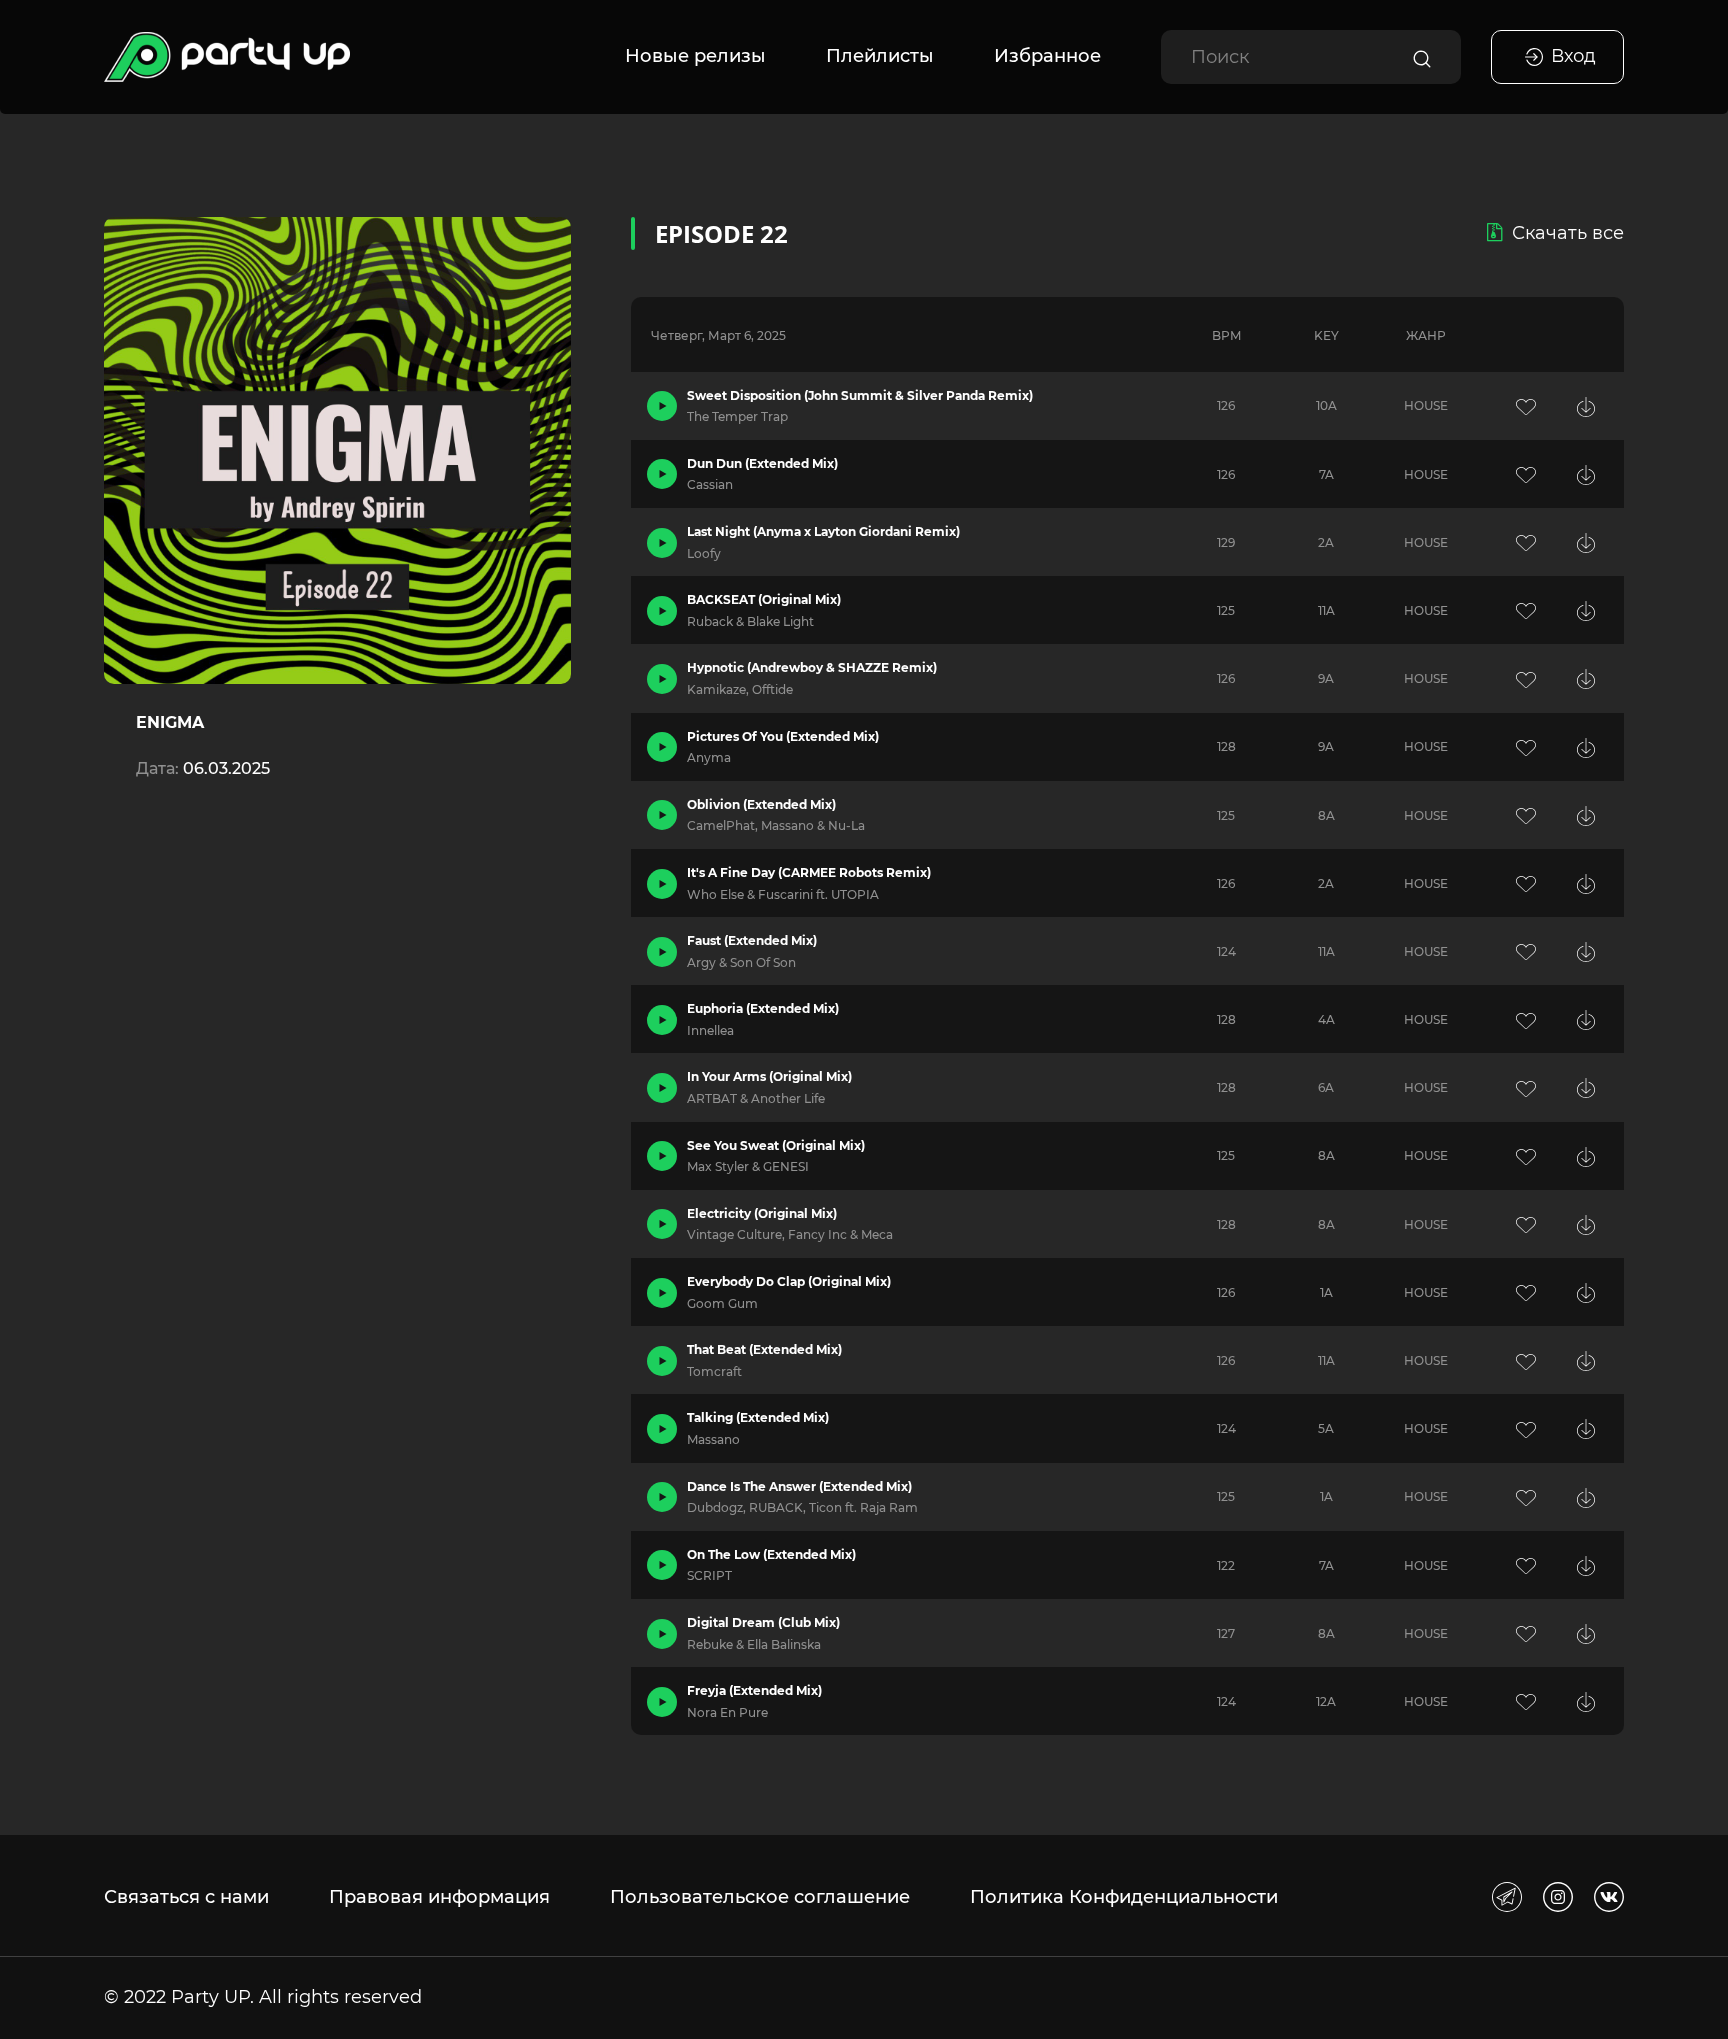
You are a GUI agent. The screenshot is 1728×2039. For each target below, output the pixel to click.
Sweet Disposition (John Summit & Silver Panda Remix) (860, 395)
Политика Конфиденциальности (1124, 1897)
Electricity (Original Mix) (762, 1213)
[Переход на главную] (227, 57)
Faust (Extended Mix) (752, 940)
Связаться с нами (186, 1897)
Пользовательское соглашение (760, 1897)
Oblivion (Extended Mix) (761, 804)
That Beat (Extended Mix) (764, 1349)
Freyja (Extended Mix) (754, 1690)
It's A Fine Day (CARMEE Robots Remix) (809, 872)
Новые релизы (695, 56)
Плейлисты (880, 56)
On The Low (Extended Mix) (771, 1554)
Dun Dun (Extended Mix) (762, 463)
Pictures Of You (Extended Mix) (783, 736)
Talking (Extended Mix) (758, 1417)
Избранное (1047, 56)
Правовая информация (439, 1897)
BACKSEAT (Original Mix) (764, 599)
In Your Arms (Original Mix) (769, 1076)
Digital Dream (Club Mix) (763, 1622)
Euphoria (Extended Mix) (763, 1008)
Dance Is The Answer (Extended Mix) (799, 1486)
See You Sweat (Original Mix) (776, 1145)
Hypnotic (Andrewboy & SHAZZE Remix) (812, 667)
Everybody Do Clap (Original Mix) (789, 1281)
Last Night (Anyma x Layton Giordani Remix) (823, 531)
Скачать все (1568, 233)
